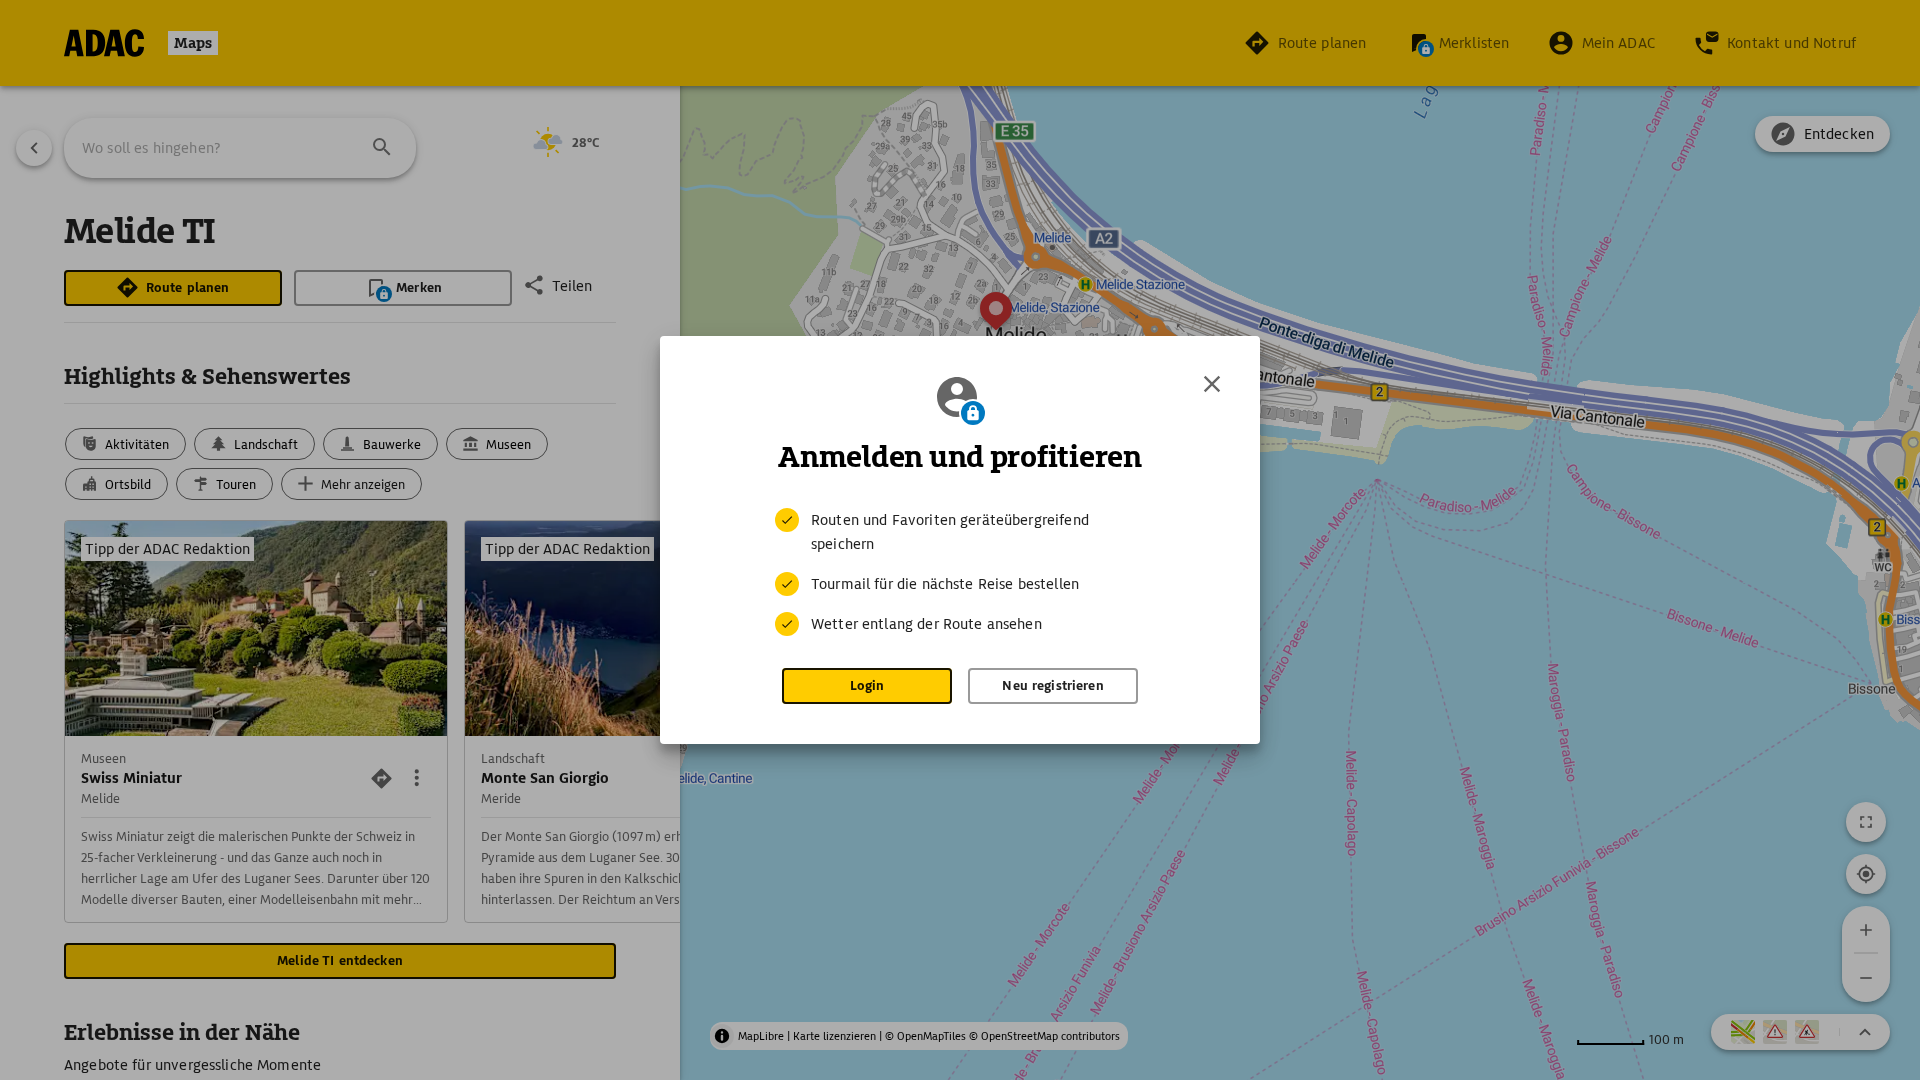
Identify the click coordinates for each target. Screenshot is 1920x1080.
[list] (960, 572)
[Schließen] (1212, 384)
